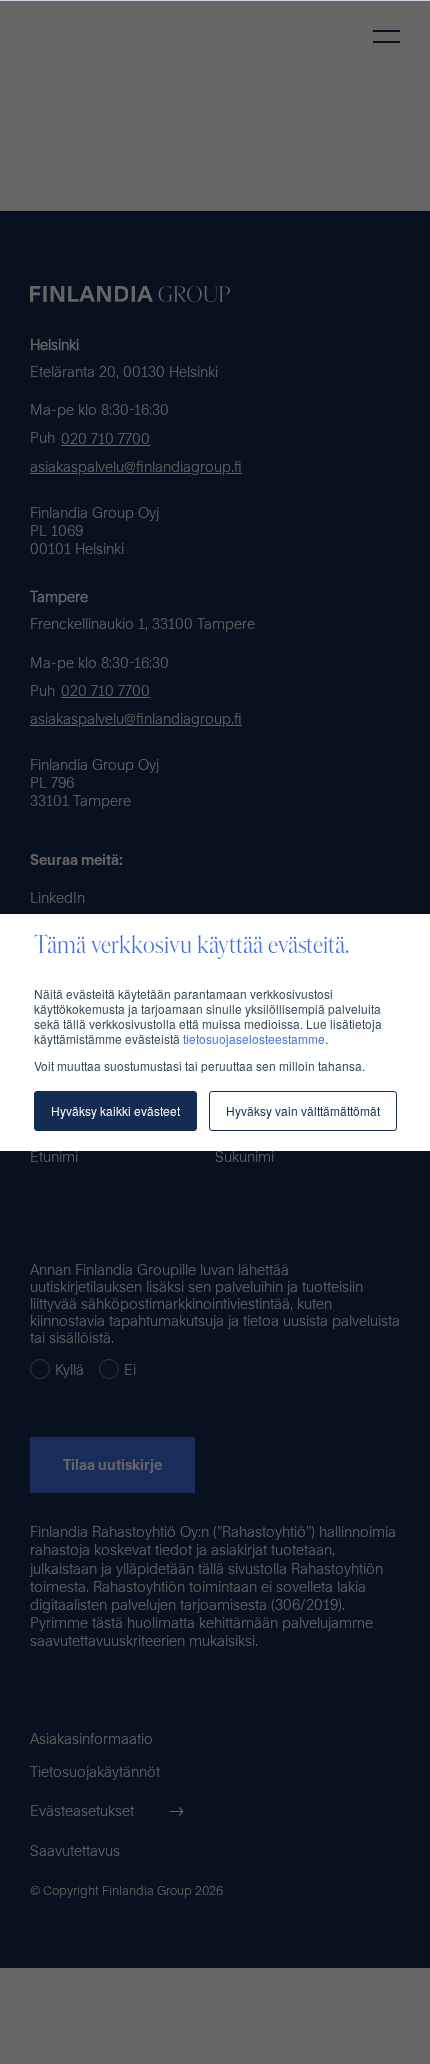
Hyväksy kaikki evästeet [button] (115, 1110)
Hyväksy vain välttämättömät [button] (303, 1110)
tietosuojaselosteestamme (254, 1038)
